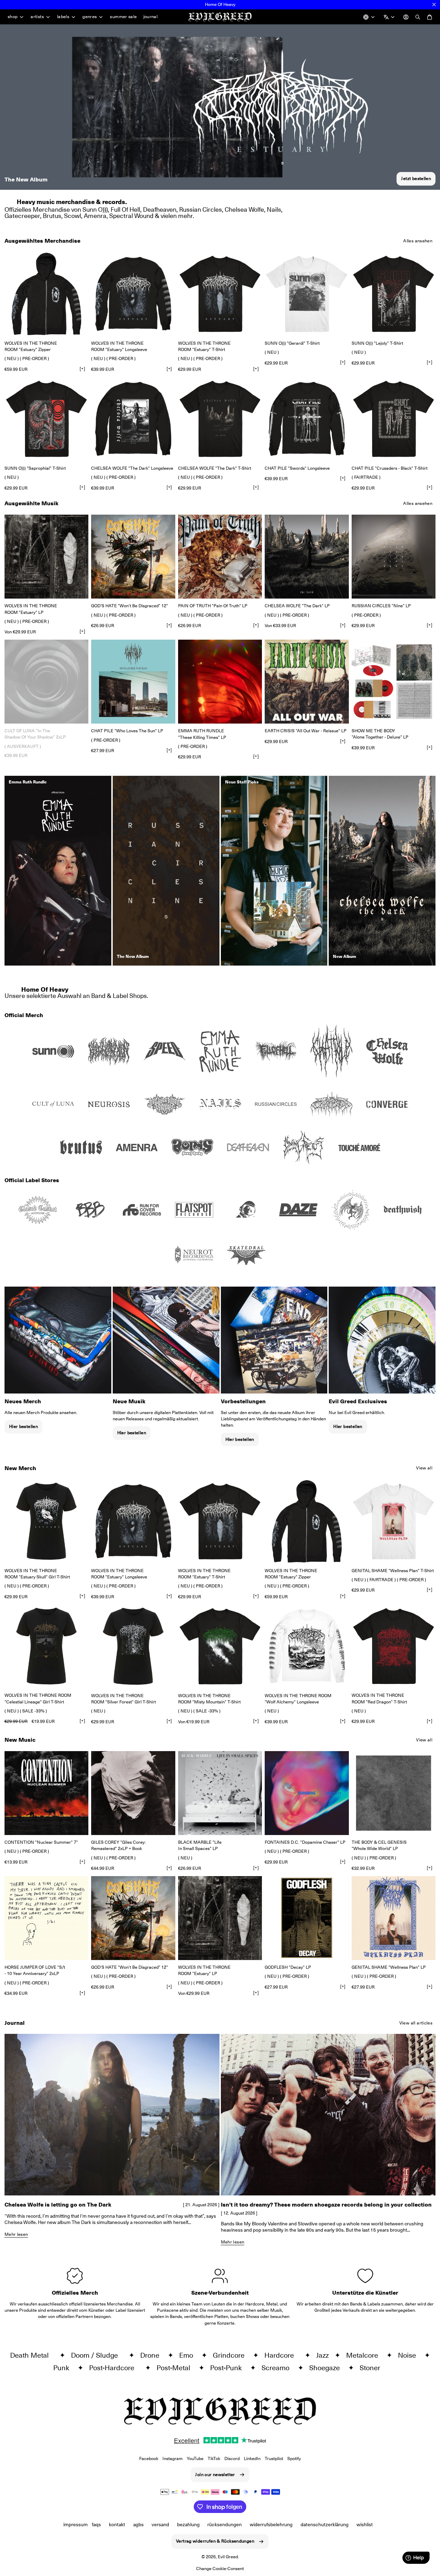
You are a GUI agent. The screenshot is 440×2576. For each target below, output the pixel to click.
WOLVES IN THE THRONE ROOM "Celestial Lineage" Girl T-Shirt (38, 1698)
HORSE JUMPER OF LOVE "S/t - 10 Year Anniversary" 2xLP (35, 1970)
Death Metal (33, 2355)
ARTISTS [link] (37, 17)
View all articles (416, 2023)
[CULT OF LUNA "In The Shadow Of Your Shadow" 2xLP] (46, 682)
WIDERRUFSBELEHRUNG (271, 2524)
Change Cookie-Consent (220, 2569)
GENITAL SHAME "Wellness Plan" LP (389, 1967)
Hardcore (283, 2355)
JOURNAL (151, 17)
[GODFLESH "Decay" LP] (307, 1918)
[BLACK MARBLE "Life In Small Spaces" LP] (220, 1793)
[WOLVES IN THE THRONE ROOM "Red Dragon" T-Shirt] (394, 1646)
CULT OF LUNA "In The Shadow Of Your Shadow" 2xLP (35, 734)
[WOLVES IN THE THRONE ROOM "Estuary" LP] (46, 557)
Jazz (324, 2355)
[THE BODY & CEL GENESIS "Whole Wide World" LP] (394, 1793)
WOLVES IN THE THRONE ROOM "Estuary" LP (31, 609)
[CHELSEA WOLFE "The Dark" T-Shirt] (220, 419)
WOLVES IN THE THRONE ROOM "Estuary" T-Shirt (204, 346)
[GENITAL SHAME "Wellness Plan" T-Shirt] (394, 1521)
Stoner (373, 2368)
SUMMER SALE (123, 17)
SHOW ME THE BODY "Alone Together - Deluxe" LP (380, 734)
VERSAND (160, 2524)
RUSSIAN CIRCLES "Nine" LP (381, 606)
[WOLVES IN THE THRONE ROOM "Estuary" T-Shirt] (220, 294)
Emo (189, 2355)
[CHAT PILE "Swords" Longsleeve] (307, 419)
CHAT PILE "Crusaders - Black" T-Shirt (390, 468)
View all (424, 1468)
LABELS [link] (63, 17)
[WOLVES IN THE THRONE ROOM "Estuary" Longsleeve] (133, 294)
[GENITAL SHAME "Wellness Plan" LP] (394, 1918)
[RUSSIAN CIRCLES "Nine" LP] (394, 557)
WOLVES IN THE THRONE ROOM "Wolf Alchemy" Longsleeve (298, 1699)
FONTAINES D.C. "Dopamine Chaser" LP (305, 1842)
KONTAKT (117, 2524)
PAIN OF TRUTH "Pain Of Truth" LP (213, 606)
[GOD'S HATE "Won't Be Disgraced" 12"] (133, 557)
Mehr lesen (16, 2234)
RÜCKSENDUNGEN (225, 2524)
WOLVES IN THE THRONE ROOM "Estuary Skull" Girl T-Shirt (37, 1574)
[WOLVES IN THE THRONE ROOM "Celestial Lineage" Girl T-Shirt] (46, 1646)
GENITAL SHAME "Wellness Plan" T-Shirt (393, 1571)
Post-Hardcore (115, 2368)
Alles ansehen (418, 241)
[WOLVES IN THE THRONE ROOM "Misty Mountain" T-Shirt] (220, 1646)
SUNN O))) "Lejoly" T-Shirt (377, 343)
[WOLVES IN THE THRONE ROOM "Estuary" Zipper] (46, 294)
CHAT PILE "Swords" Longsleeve (297, 468)
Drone (153, 2355)
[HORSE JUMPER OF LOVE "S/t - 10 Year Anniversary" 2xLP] (46, 1918)
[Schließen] (434, 5)
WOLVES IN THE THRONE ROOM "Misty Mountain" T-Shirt (209, 1699)
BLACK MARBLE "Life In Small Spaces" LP (200, 1845)
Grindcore (231, 2355)
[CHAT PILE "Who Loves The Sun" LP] (133, 682)
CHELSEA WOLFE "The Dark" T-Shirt (215, 468)
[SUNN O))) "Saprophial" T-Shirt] (46, 419)
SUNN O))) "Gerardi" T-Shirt (292, 343)
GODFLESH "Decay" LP (288, 1967)
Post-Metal (176, 2368)
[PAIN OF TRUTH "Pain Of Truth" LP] (220, 557)
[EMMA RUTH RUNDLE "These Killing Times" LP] (220, 682)
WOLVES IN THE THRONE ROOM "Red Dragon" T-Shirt (379, 1698)
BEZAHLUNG (188, 2524)
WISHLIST (365, 2524)
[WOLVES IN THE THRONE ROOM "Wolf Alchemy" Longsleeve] (307, 1646)
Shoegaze (327, 2368)
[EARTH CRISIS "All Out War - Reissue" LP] (307, 682)
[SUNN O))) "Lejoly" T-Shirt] (394, 294)
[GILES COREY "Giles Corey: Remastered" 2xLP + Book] (133, 1793)
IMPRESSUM (75, 2524)
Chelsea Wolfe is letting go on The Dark (58, 2205)
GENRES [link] (90, 17)
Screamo (278, 2368)
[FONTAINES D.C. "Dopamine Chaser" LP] (307, 1793)
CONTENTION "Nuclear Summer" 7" (41, 1842)
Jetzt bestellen (416, 178)
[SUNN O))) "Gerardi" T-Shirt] (307, 294)
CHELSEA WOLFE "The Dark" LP (297, 606)
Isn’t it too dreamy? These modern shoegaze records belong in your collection (326, 2205)
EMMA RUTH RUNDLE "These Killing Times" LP (202, 734)
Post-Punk (229, 2368)
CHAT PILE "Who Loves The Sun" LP (127, 731)
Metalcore (365, 2355)
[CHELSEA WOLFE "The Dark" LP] (307, 557)
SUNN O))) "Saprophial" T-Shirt (35, 468)
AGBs (138, 2524)
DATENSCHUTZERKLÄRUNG (325, 2524)
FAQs (96, 2524)
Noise (410, 2355)
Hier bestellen (23, 1426)
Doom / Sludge (98, 2355)
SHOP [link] (13, 17)
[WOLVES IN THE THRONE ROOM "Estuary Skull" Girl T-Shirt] (46, 1521)
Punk (64, 2368)
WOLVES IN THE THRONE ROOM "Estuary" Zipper (31, 346)
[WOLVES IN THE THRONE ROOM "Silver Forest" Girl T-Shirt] (133, 1646)
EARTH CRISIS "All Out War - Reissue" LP (306, 731)
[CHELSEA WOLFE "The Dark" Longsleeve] (133, 419)
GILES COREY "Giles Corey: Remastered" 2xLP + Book (118, 1845)
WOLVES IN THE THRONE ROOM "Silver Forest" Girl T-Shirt (123, 1699)
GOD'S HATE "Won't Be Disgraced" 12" (130, 606)
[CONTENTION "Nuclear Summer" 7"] (46, 1793)
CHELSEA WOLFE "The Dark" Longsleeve (132, 468)
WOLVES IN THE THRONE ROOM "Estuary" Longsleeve (119, 346)
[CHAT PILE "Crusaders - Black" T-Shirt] (394, 419)
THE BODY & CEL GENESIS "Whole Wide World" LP (379, 1845)
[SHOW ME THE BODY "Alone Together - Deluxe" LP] (394, 682)
